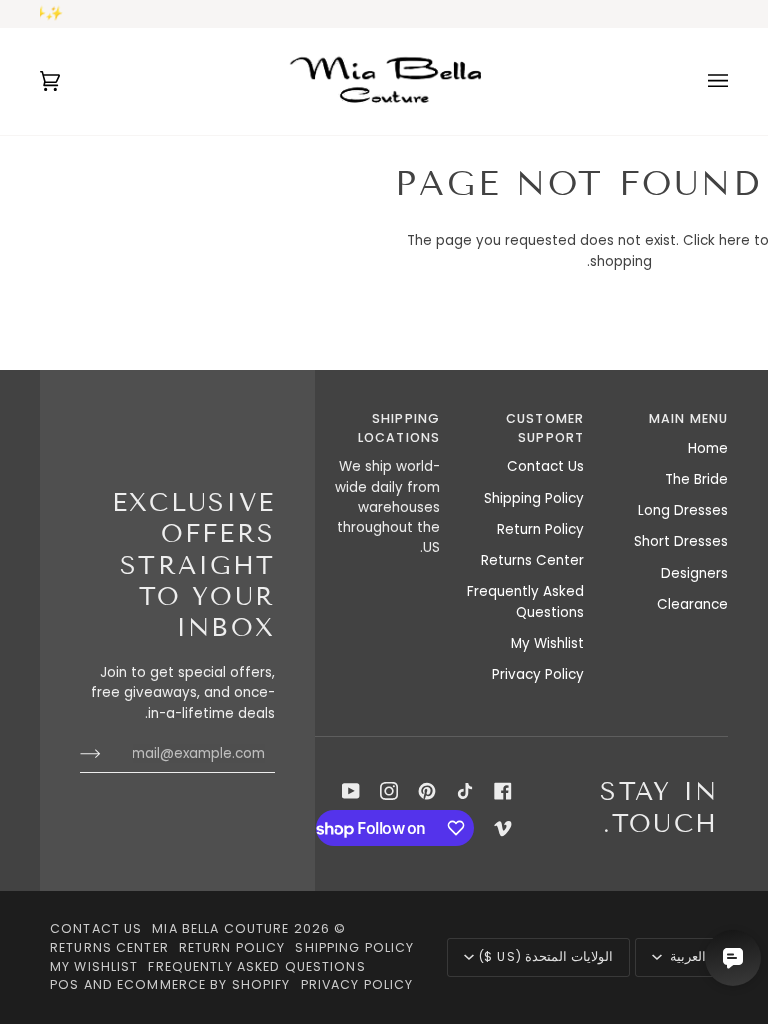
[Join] (106, 754)
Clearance (692, 604)
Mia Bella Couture (220, 928)
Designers (694, 573)
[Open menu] (698, 81)
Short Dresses (681, 541)
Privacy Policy (538, 674)
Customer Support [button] (545, 428)
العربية (686, 956)
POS (64, 984)
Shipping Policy (534, 498)
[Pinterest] (427, 791)
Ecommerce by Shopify (204, 984)
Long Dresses (683, 510)
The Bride (696, 479)
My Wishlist (547, 643)
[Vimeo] (503, 828)
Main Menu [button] (688, 418)
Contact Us (545, 466)
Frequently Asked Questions (525, 601)
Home (708, 448)
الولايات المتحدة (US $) (545, 956)
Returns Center (532, 560)
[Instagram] (389, 791)
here (734, 240)
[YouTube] (351, 791)
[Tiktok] (465, 791)
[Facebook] (503, 791)
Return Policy (540, 529)
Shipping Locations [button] (399, 428)
